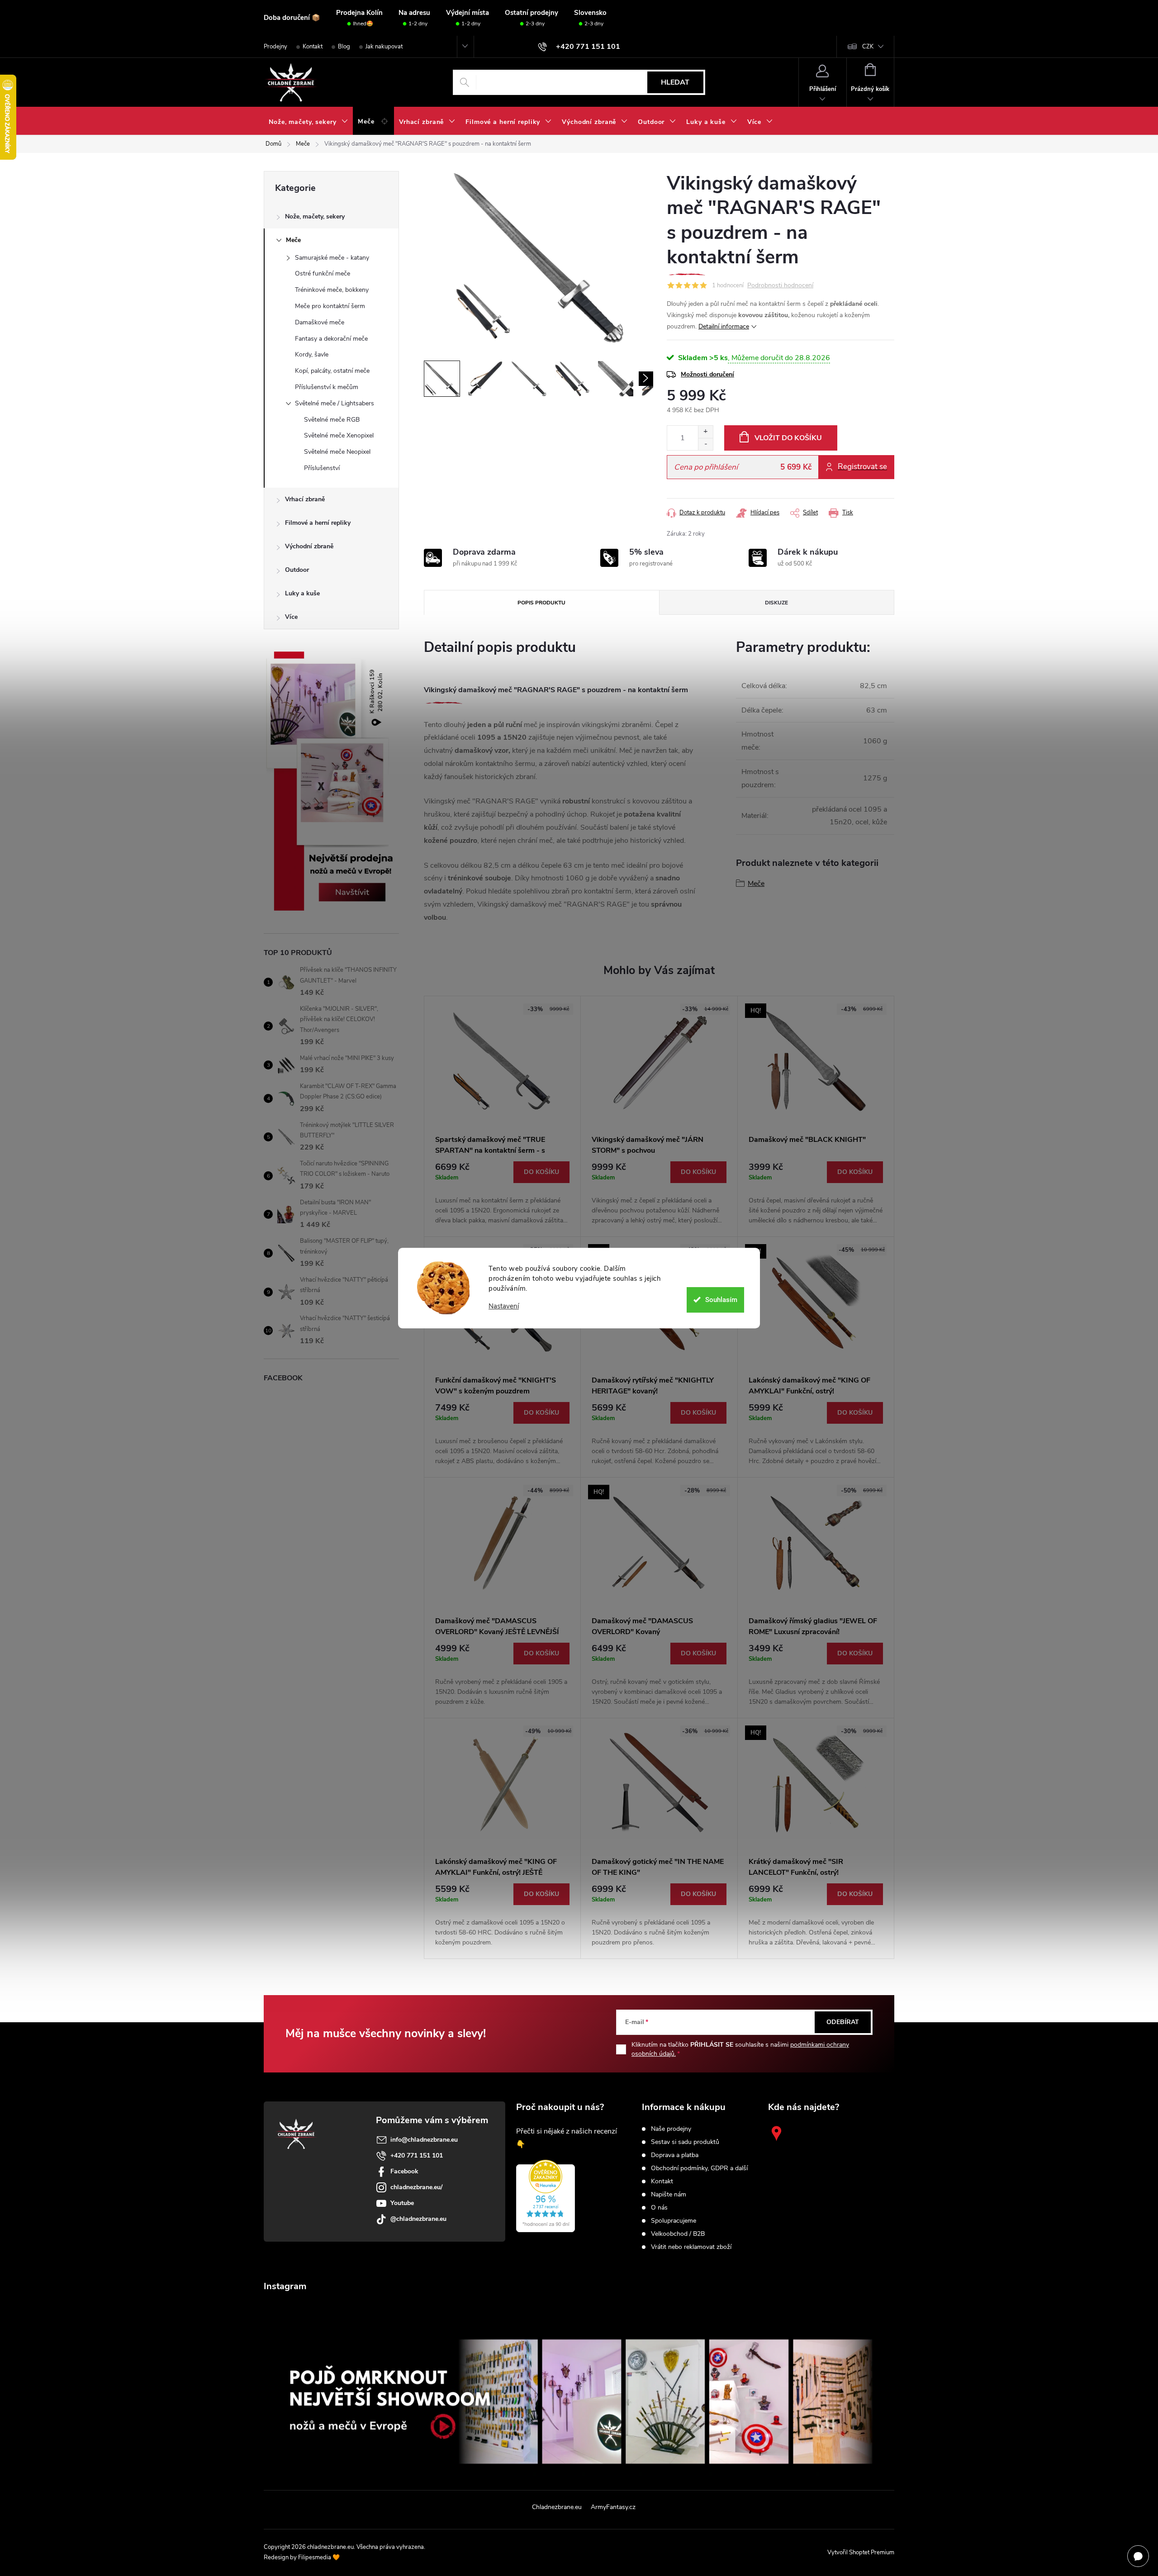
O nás (659, 2208)
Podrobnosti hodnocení (780, 286)
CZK (868, 47)
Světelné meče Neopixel (337, 452)
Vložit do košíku (788, 438)
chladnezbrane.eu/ (416, 2187)
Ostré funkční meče (323, 273)
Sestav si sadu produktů (685, 2142)
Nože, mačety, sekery (315, 216)
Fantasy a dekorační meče (331, 339)
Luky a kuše (302, 593)
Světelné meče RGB (332, 420)
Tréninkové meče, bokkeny (332, 290)
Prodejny (275, 47)
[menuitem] (308, 122)
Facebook (404, 2171)
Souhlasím (721, 1300)
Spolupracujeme (674, 2221)
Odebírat (843, 2022)
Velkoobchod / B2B (678, 2234)
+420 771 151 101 (417, 2155)
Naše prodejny (671, 2129)
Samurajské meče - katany (332, 258)
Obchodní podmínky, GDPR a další (699, 2168)
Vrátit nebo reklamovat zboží (691, 2247)
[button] (502, 1193)
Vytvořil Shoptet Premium (861, 2552)
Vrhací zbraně (305, 499)
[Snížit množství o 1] (705, 444)
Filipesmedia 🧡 (319, 2557)
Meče (293, 240)
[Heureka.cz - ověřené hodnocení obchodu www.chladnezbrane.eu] (546, 2196)
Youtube (402, 2203)
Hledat (675, 82)
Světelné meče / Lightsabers (335, 403)
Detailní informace (724, 326)
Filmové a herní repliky (318, 523)
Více (291, 617)
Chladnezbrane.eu (557, 2507)
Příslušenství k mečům (327, 387)
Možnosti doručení (707, 374)
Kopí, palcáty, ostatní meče (332, 371)
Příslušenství (322, 468)
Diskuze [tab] (776, 603)
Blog (344, 47)
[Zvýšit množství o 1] (705, 432)
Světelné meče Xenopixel (339, 435)
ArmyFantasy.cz (613, 2507)
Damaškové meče (320, 322)
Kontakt (313, 47)
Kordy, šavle (312, 354)
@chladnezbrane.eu (418, 2219)
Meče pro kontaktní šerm (330, 306)
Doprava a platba (675, 2155)
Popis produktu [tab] (541, 603)
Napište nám (669, 2195)
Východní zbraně (309, 546)
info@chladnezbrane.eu (424, 2140)
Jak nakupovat (384, 47)
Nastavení (504, 1306)
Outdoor (297, 570)
